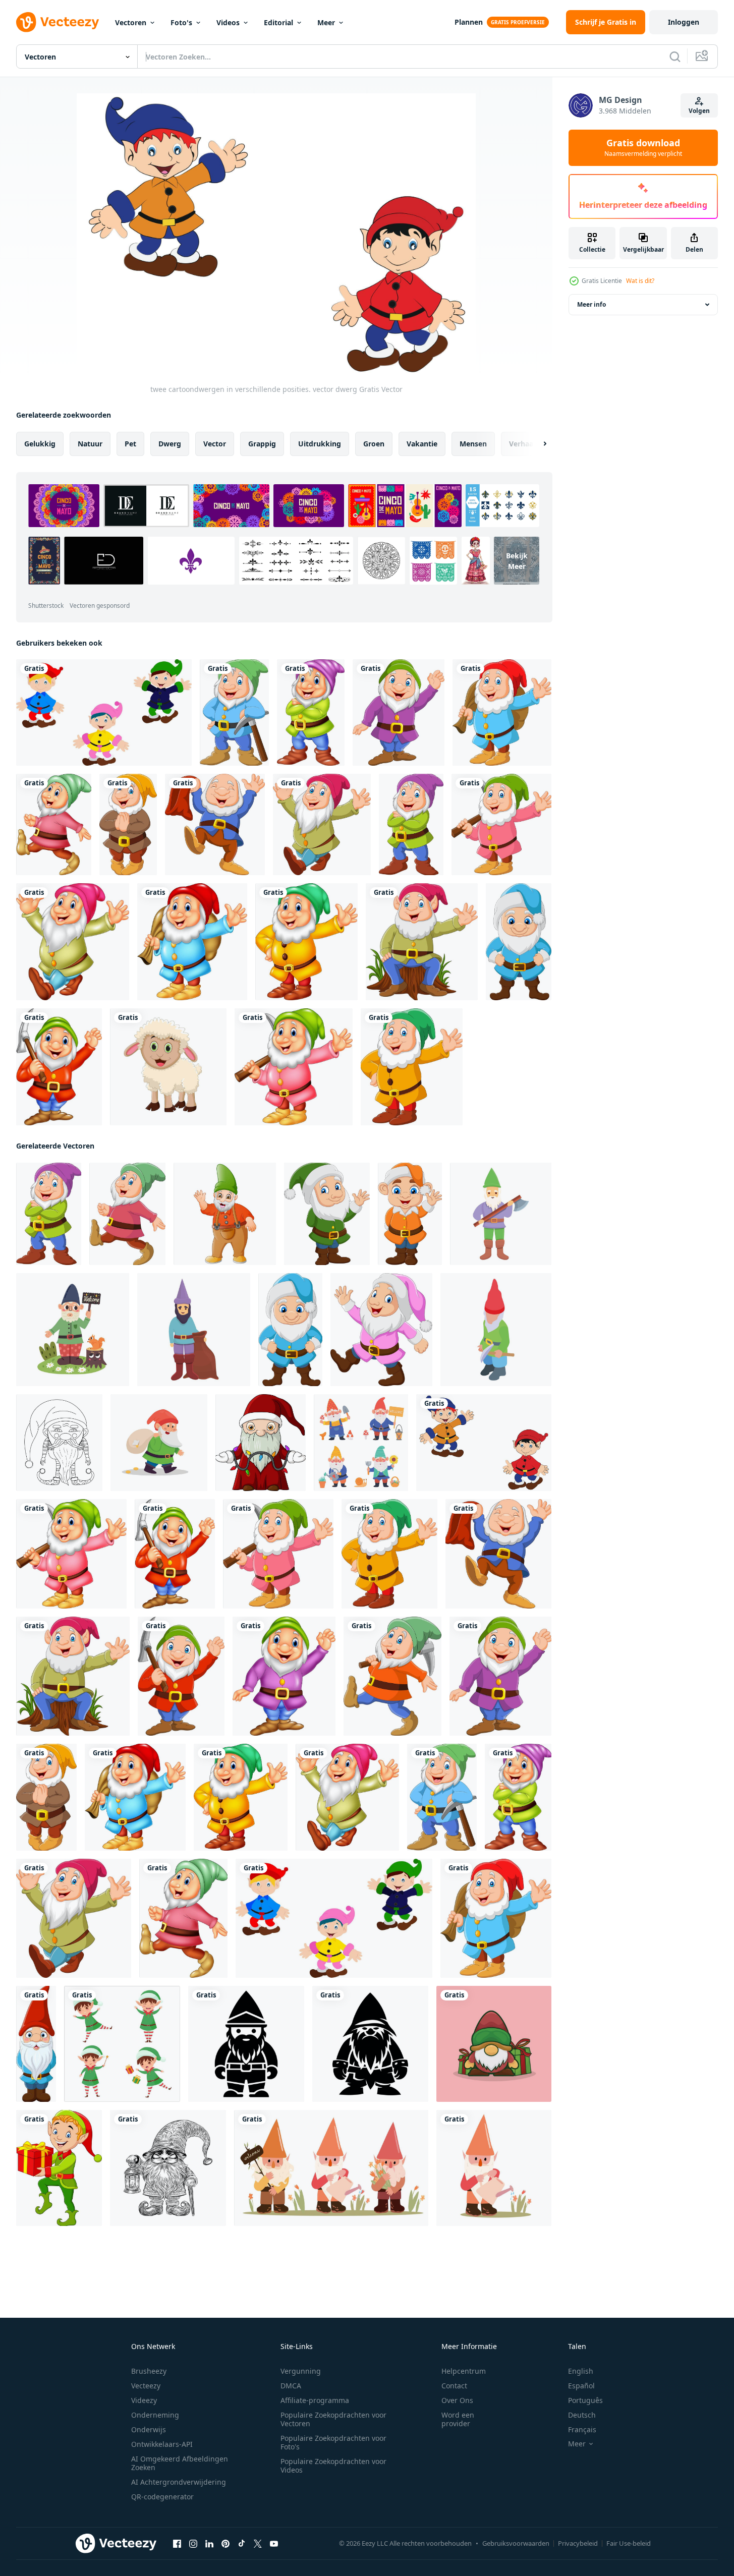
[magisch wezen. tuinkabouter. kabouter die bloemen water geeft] (494, 2168)
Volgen (699, 111)
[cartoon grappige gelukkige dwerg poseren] (519, 942)
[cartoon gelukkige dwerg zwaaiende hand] (399, 712)
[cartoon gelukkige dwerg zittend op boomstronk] (422, 942)
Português (585, 2400)
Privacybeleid (578, 2543)
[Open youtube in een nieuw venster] (274, 2544)
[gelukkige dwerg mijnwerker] (234, 712)
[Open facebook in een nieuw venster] (177, 2544)
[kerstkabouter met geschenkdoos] (494, 2044)
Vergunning (301, 2371)
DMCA (291, 2386)
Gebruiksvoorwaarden (516, 2543)
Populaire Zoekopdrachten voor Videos (333, 2466)
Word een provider (458, 2419)
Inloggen (684, 22)
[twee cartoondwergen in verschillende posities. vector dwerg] (484, 1443)
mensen (473, 444)
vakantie (422, 444)
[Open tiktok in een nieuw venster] (242, 2544)
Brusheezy (149, 2371)
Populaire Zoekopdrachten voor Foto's (333, 2442)
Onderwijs (149, 2429)
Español (581, 2386)
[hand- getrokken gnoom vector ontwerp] (168, 2168)
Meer (326, 22)
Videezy (144, 2400)
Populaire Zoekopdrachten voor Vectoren (333, 2419)
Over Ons (457, 2400)
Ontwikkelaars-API (162, 2444)
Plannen (469, 22)
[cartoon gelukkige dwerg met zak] (502, 712)
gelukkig (40, 444)
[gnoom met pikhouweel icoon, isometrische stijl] (496, 1330)
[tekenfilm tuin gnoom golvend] (225, 1214)
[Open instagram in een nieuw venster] (193, 2544)
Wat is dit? (640, 281)
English (581, 2371)
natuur (90, 444)
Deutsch (582, 2415)
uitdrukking (320, 444)
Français (582, 2429)
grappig (262, 444)
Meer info (591, 304)
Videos (228, 22)
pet (130, 444)
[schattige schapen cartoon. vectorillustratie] (168, 1067)
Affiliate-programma (315, 2400)
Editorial (278, 22)
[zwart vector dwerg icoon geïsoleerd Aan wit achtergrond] (246, 2044)
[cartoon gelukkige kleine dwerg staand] (36, 2044)
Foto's (181, 22)
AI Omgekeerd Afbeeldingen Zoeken (180, 2463)
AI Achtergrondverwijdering (179, 2482)
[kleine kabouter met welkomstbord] (73, 1330)
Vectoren (131, 22)
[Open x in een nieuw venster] (258, 2544)
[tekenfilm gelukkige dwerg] (311, 712)
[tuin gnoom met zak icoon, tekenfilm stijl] (194, 1330)
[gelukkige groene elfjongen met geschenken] (59, 2168)
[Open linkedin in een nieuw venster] (209, 2544)
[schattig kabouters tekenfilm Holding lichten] (261, 1443)
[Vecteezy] (58, 22)
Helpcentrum (464, 2371)
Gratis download (643, 148)
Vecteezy (146, 2386)
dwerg (170, 444)
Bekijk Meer (517, 560)
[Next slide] (536, 444)
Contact (454, 2386)
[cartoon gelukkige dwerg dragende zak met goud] (159, 1443)
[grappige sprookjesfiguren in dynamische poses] (122, 2044)
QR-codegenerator (162, 2497)
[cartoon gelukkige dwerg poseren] (411, 824)
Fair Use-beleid (629, 2543)
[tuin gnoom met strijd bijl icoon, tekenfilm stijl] (501, 1214)
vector (215, 444)
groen (374, 444)
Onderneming (155, 2415)
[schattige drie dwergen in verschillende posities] (104, 712)
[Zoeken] (675, 56)
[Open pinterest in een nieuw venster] (225, 2544)
